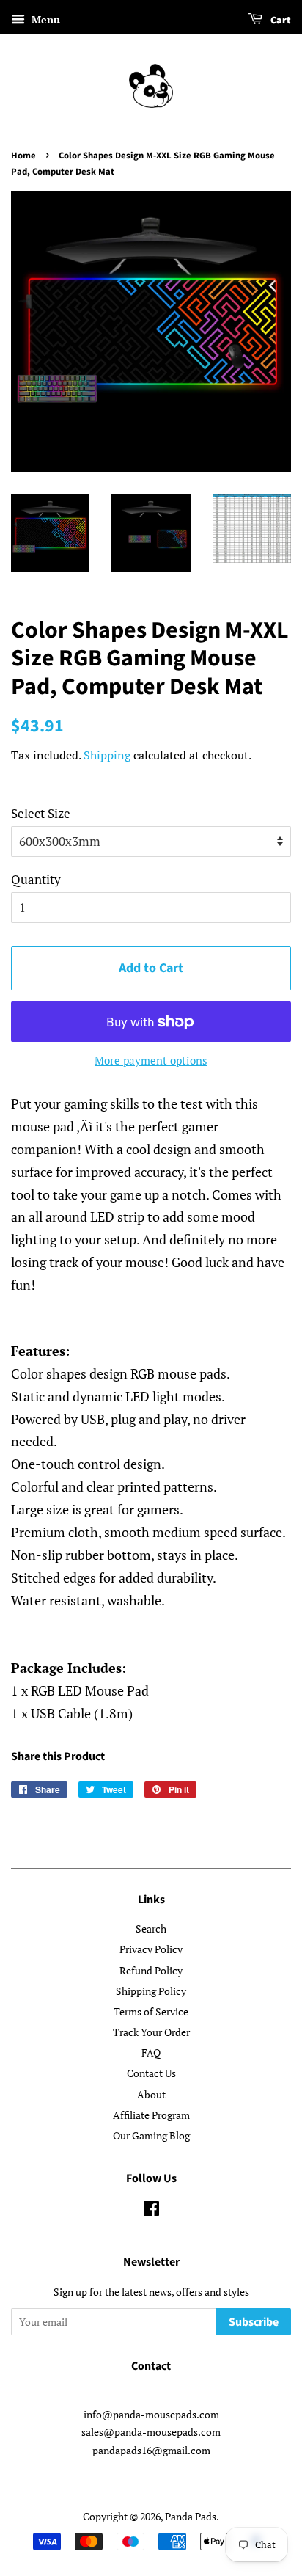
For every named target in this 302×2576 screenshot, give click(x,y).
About (151, 2094)
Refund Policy (151, 1970)
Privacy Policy (151, 1949)
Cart (280, 21)
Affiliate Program (151, 2115)
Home (23, 156)
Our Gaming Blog (151, 2135)
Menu (44, 19)
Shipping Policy (151, 1991)
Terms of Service (151, 2011)
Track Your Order (151, 2032)
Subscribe (254, 2322)
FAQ (151, 2053)
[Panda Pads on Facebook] (151, 2211)
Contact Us (151, 2073)
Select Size (41, 813)
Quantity (36, 879)
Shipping (107, 755)
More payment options (151, 1060)
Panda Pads (191, 2516)
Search (151, 1929)
